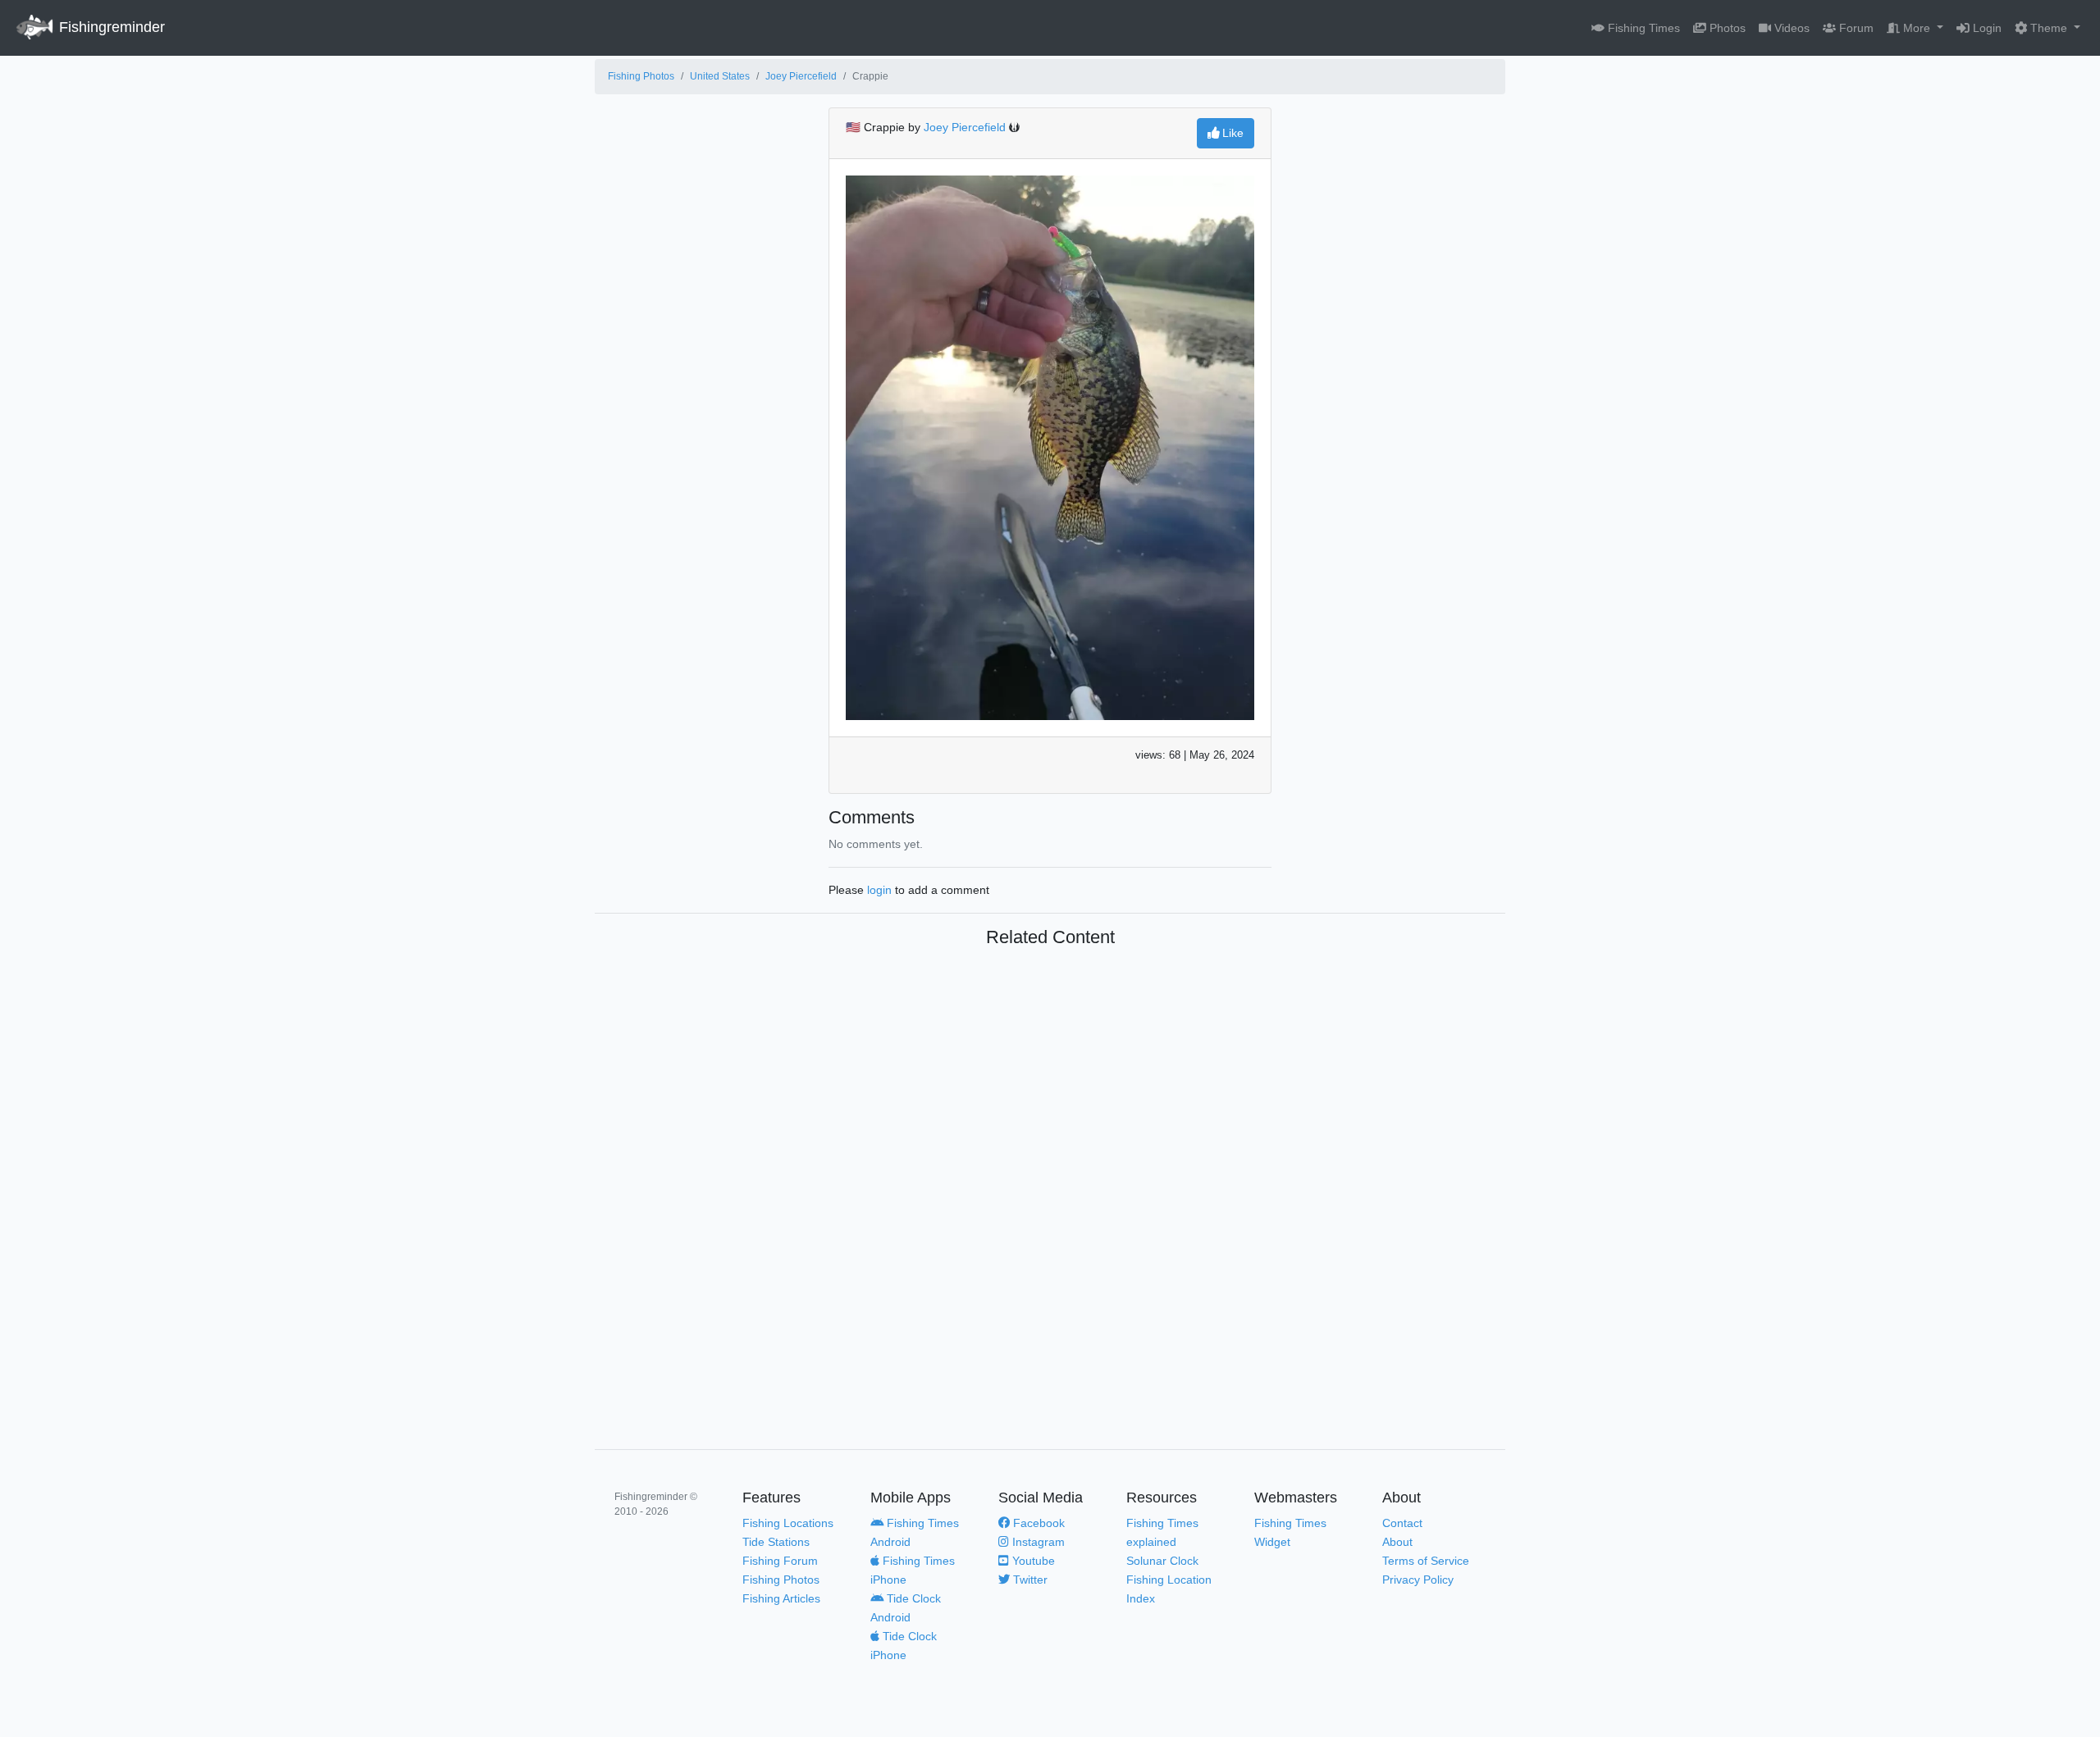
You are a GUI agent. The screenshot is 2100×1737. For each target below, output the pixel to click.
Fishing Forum (780, 1561)
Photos (1726, 28)
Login (1986, 28)
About (1397, 1542)
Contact (1402, 1523)
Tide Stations (776, 1542)
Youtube (1032, 1561)
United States (720, 76)
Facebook (1037, 1523)
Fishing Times (1642, 28)
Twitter (1029, 1580)
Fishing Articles (781, 1598)
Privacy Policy (1418, 1580)
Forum (1855, 28)
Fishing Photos (641, 76)
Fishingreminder (110, 27)
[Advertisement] (1050, 1182)
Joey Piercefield (801, 76)
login (879, 890)
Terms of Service (1426, 1561)
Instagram (1037, 1542)
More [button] (1917, 28)
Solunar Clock (1162, 1561)
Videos (1790, 28)
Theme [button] (2049, 28)
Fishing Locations (788, 1523)
